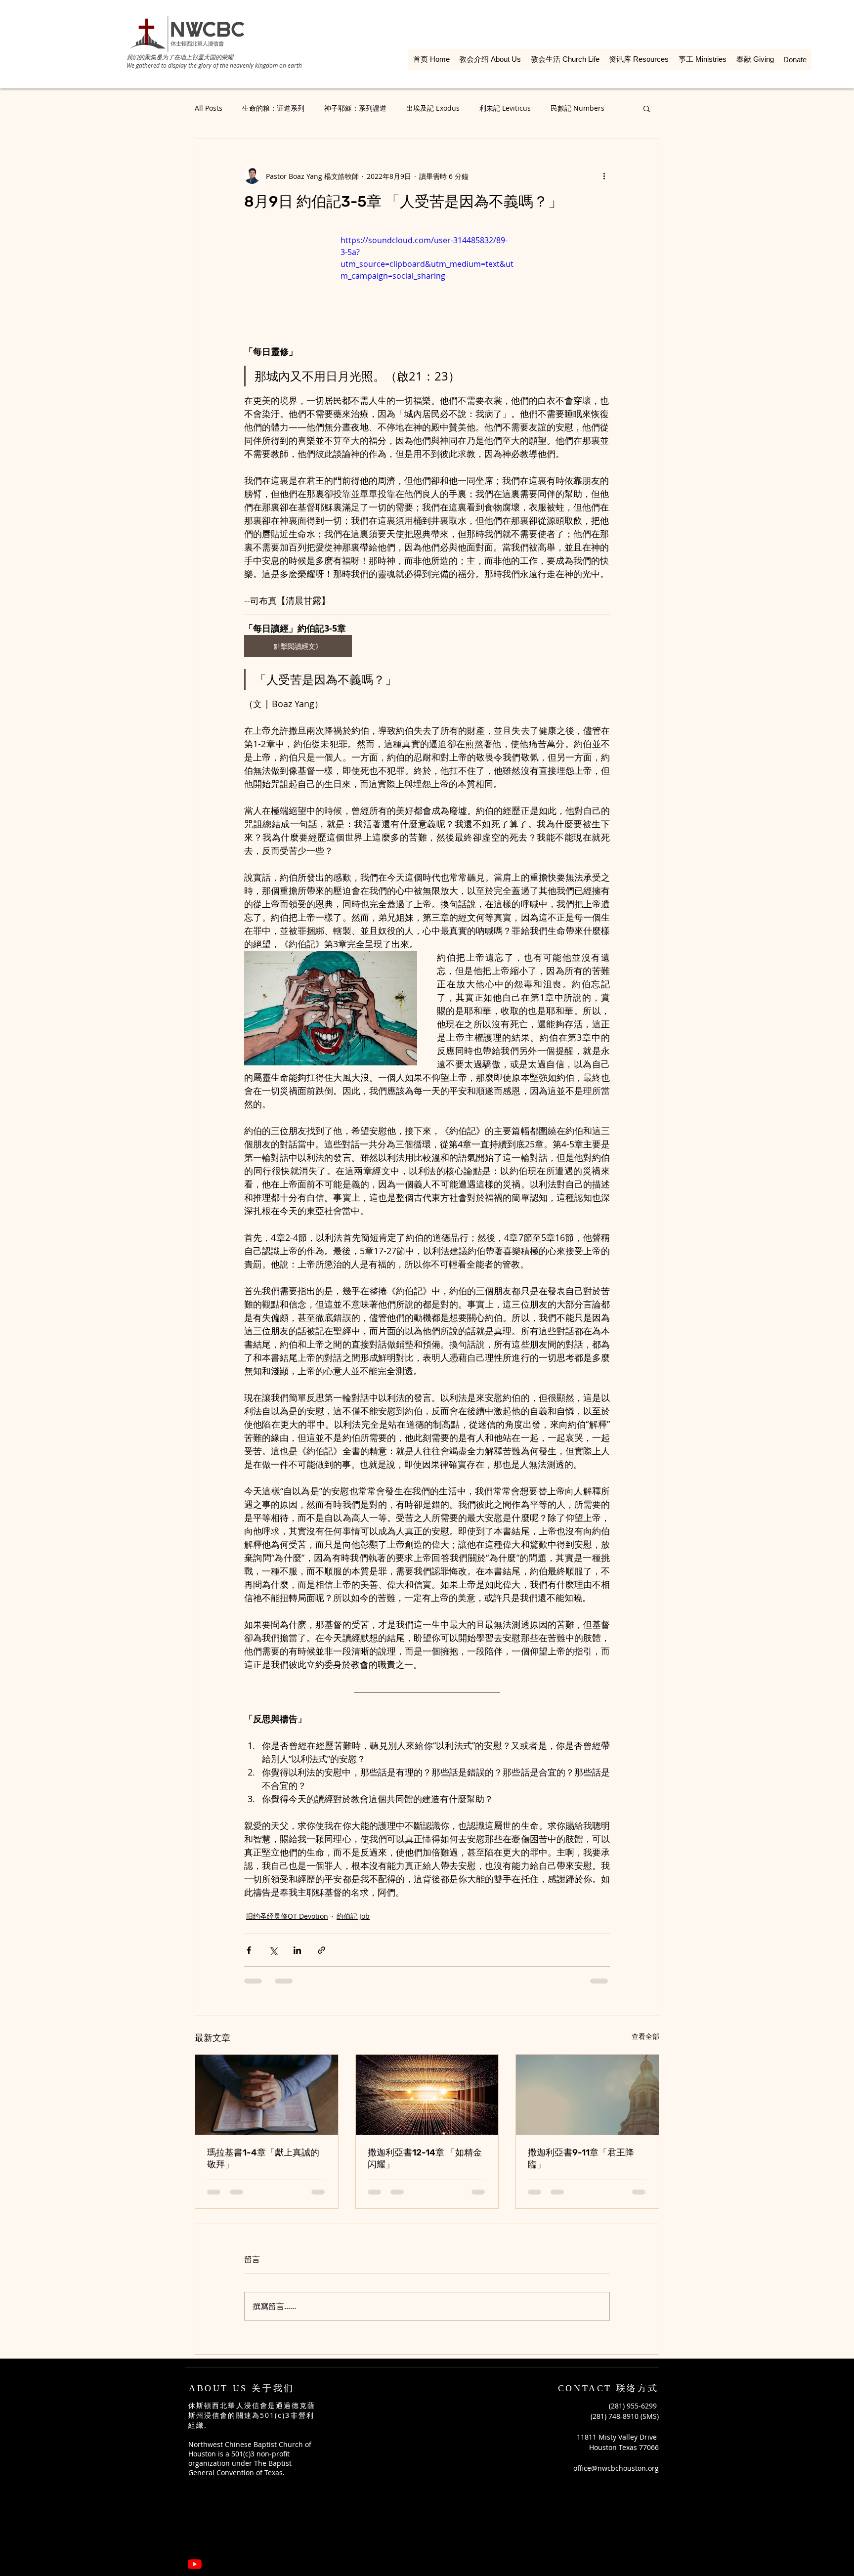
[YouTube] (195, 2493)
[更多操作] (604, 176)
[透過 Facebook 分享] (249, 1950)
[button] (647, 108)
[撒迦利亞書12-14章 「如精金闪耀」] (427, 2095)
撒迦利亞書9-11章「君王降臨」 (581, 2158)
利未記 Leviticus (505, 108)
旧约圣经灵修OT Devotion (287, 1916)
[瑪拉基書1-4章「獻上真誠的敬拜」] (267, 2095)
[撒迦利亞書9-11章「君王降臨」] (587, 2095)
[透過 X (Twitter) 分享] (273, 1950)
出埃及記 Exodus (433, 108)
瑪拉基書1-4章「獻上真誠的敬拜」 (263, 2158)
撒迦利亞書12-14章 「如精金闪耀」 (425, 2158)
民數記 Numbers (577, 108)
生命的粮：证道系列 (273, 108)
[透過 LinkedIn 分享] (297, 1950)
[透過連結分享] (321, 1950)
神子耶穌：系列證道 (355, 108)
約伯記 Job (353, 1916)
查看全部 (645, 2036)
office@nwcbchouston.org (616, 2397)
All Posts (209, 108)
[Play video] (427, 283)
